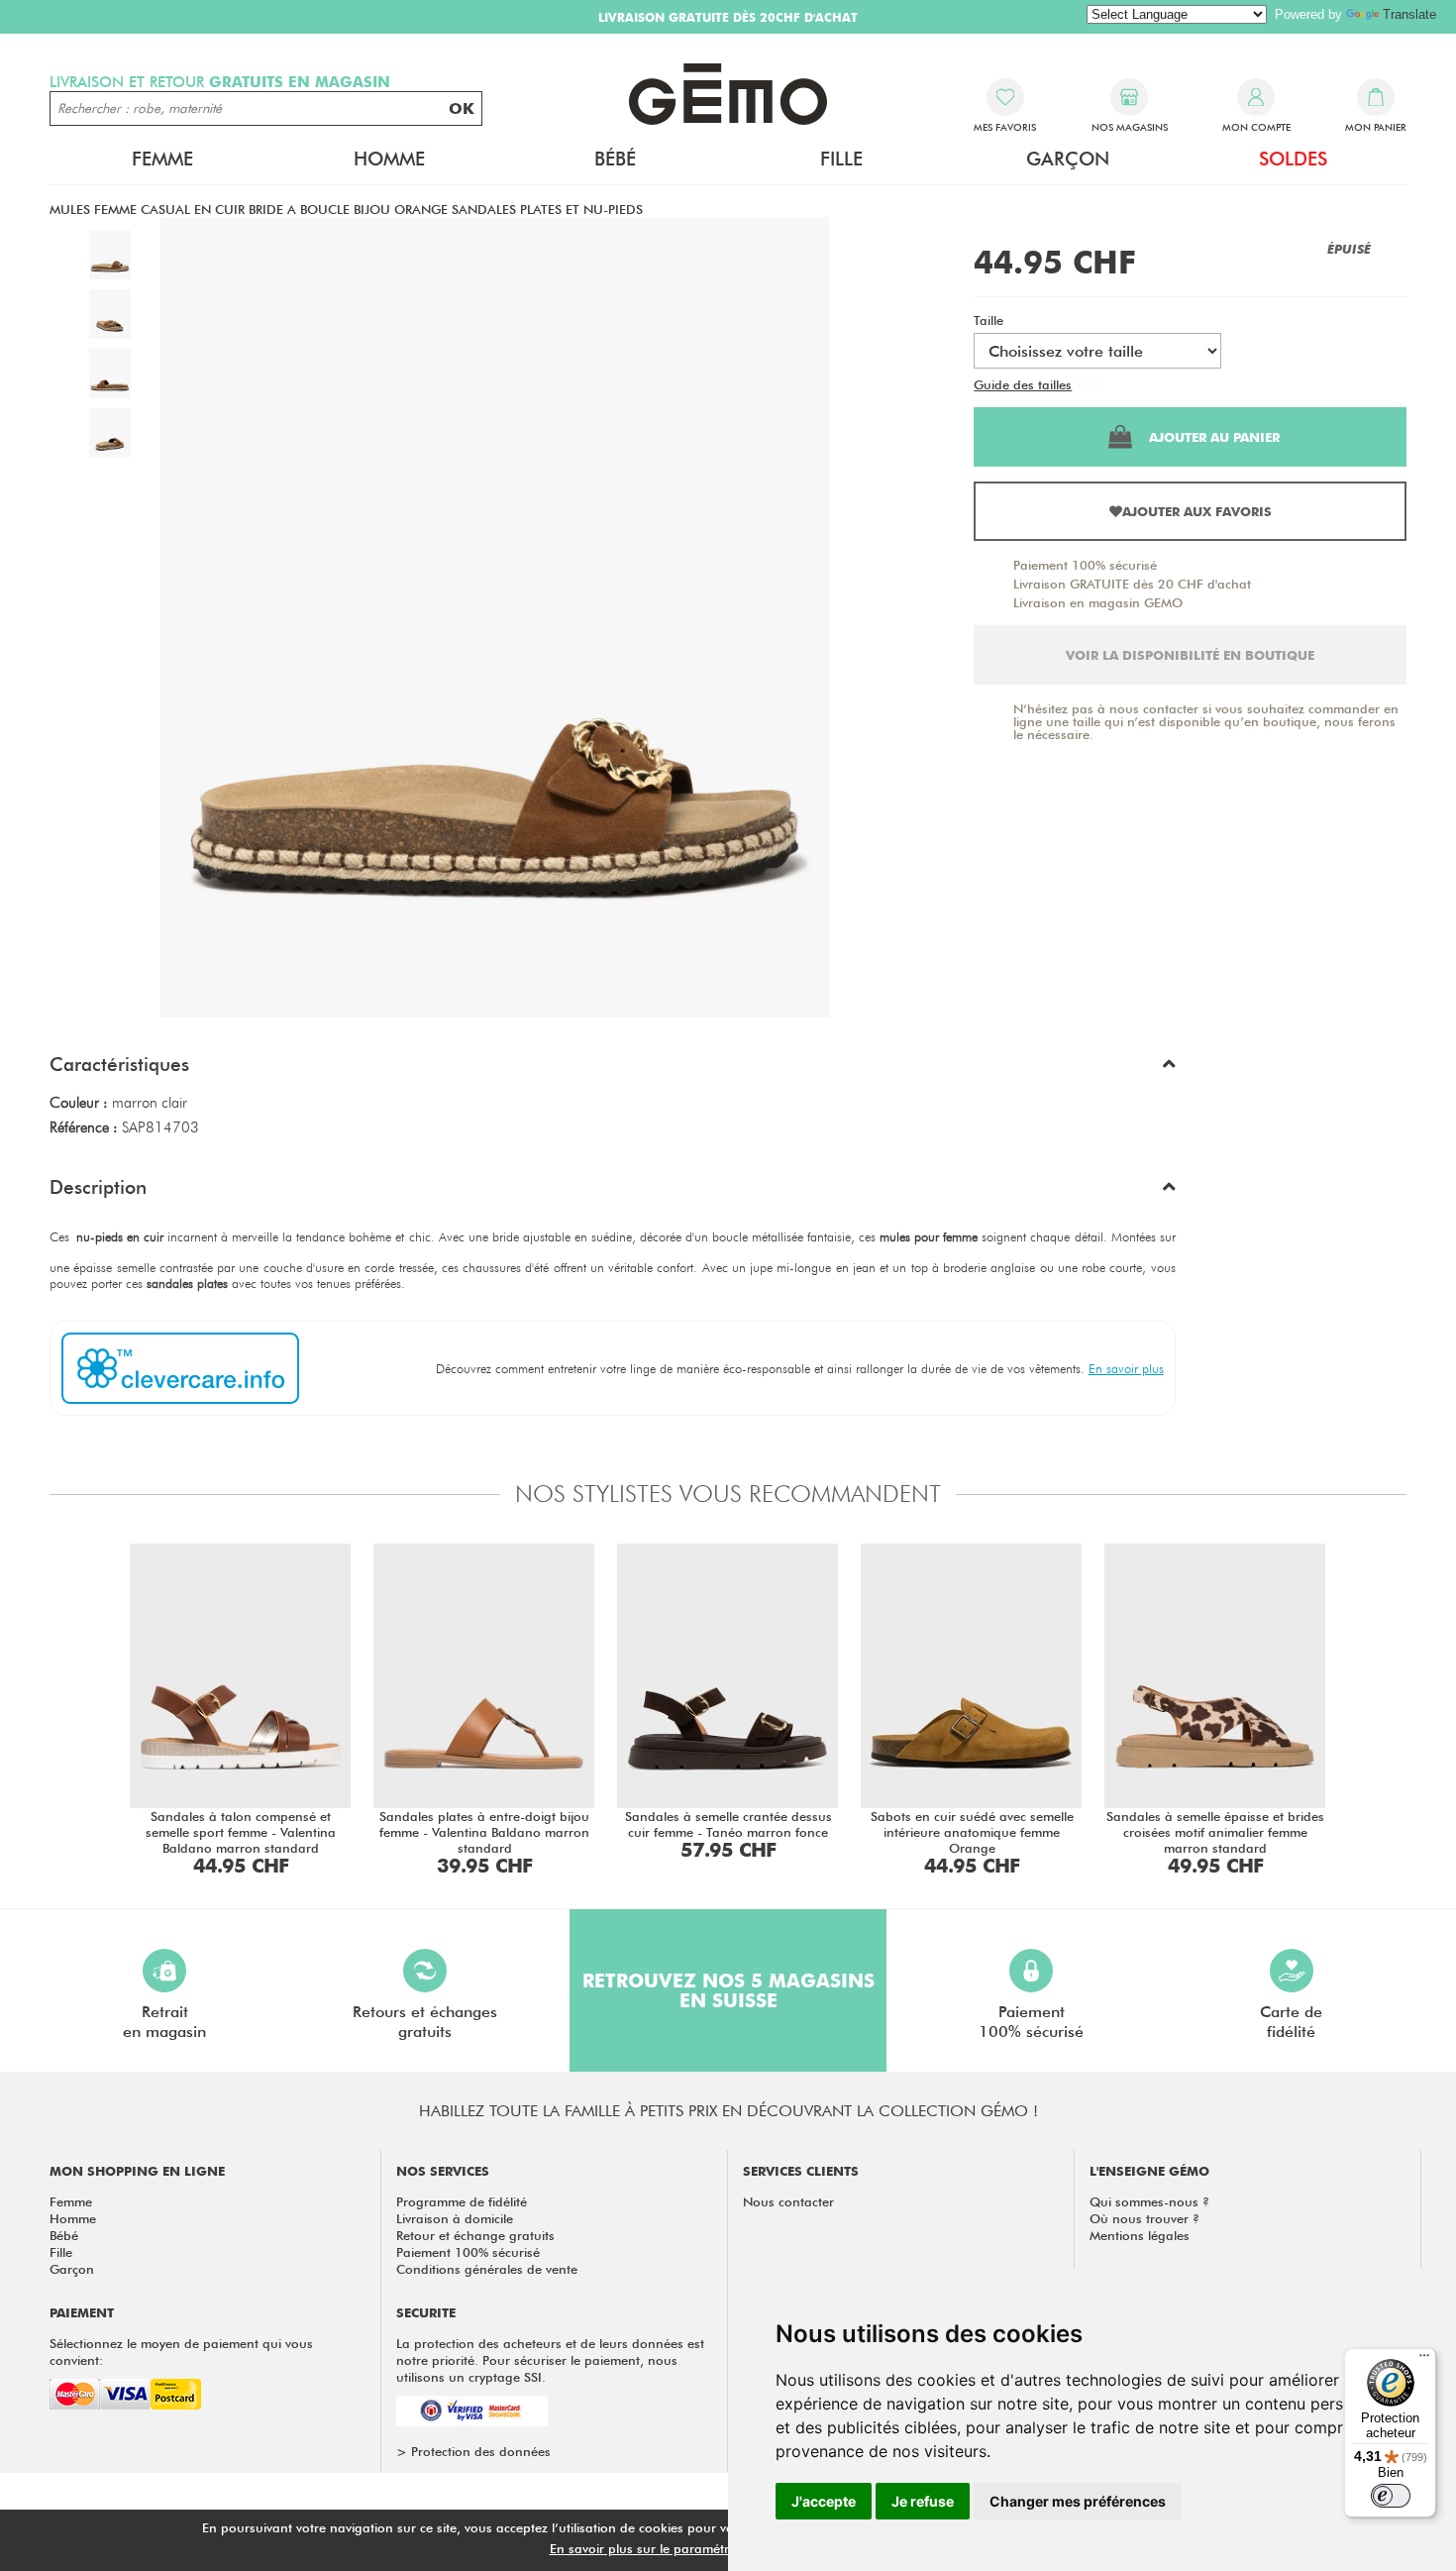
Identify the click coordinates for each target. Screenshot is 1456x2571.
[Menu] (1424, 2360)
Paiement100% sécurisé (1031, 2022)
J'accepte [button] (824, 2501)
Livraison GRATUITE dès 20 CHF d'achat (1132, 584)
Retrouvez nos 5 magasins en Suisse (728, 1990)
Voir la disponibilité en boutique (1190, 655)
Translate (1409, 14)
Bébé (64, 2235)
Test (1087, 384)
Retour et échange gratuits (475, 2235)
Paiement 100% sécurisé (1085, 565)
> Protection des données (473, 2451)
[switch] (1391, 2496)
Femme (71, 2201)
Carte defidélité (1291, 2022)
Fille (61, 2252)
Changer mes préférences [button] (1078, 2501)
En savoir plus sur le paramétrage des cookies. (689, 2548)
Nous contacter (788, 2201)
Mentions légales (1140, 2235)
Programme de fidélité (462, 2201)
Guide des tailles (1023, 384)
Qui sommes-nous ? (1149, 2201)
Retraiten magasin (164, 2022)
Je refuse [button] (923, 2501)
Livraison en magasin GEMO (1098, 602)
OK (462, 108)
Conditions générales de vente (487, 2269)
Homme (73, 2218)
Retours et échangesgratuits (425, 2022)
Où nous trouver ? (1144, 2218)
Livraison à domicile (455, 2218)
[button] (613, 1069)
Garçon (72, 2269)
